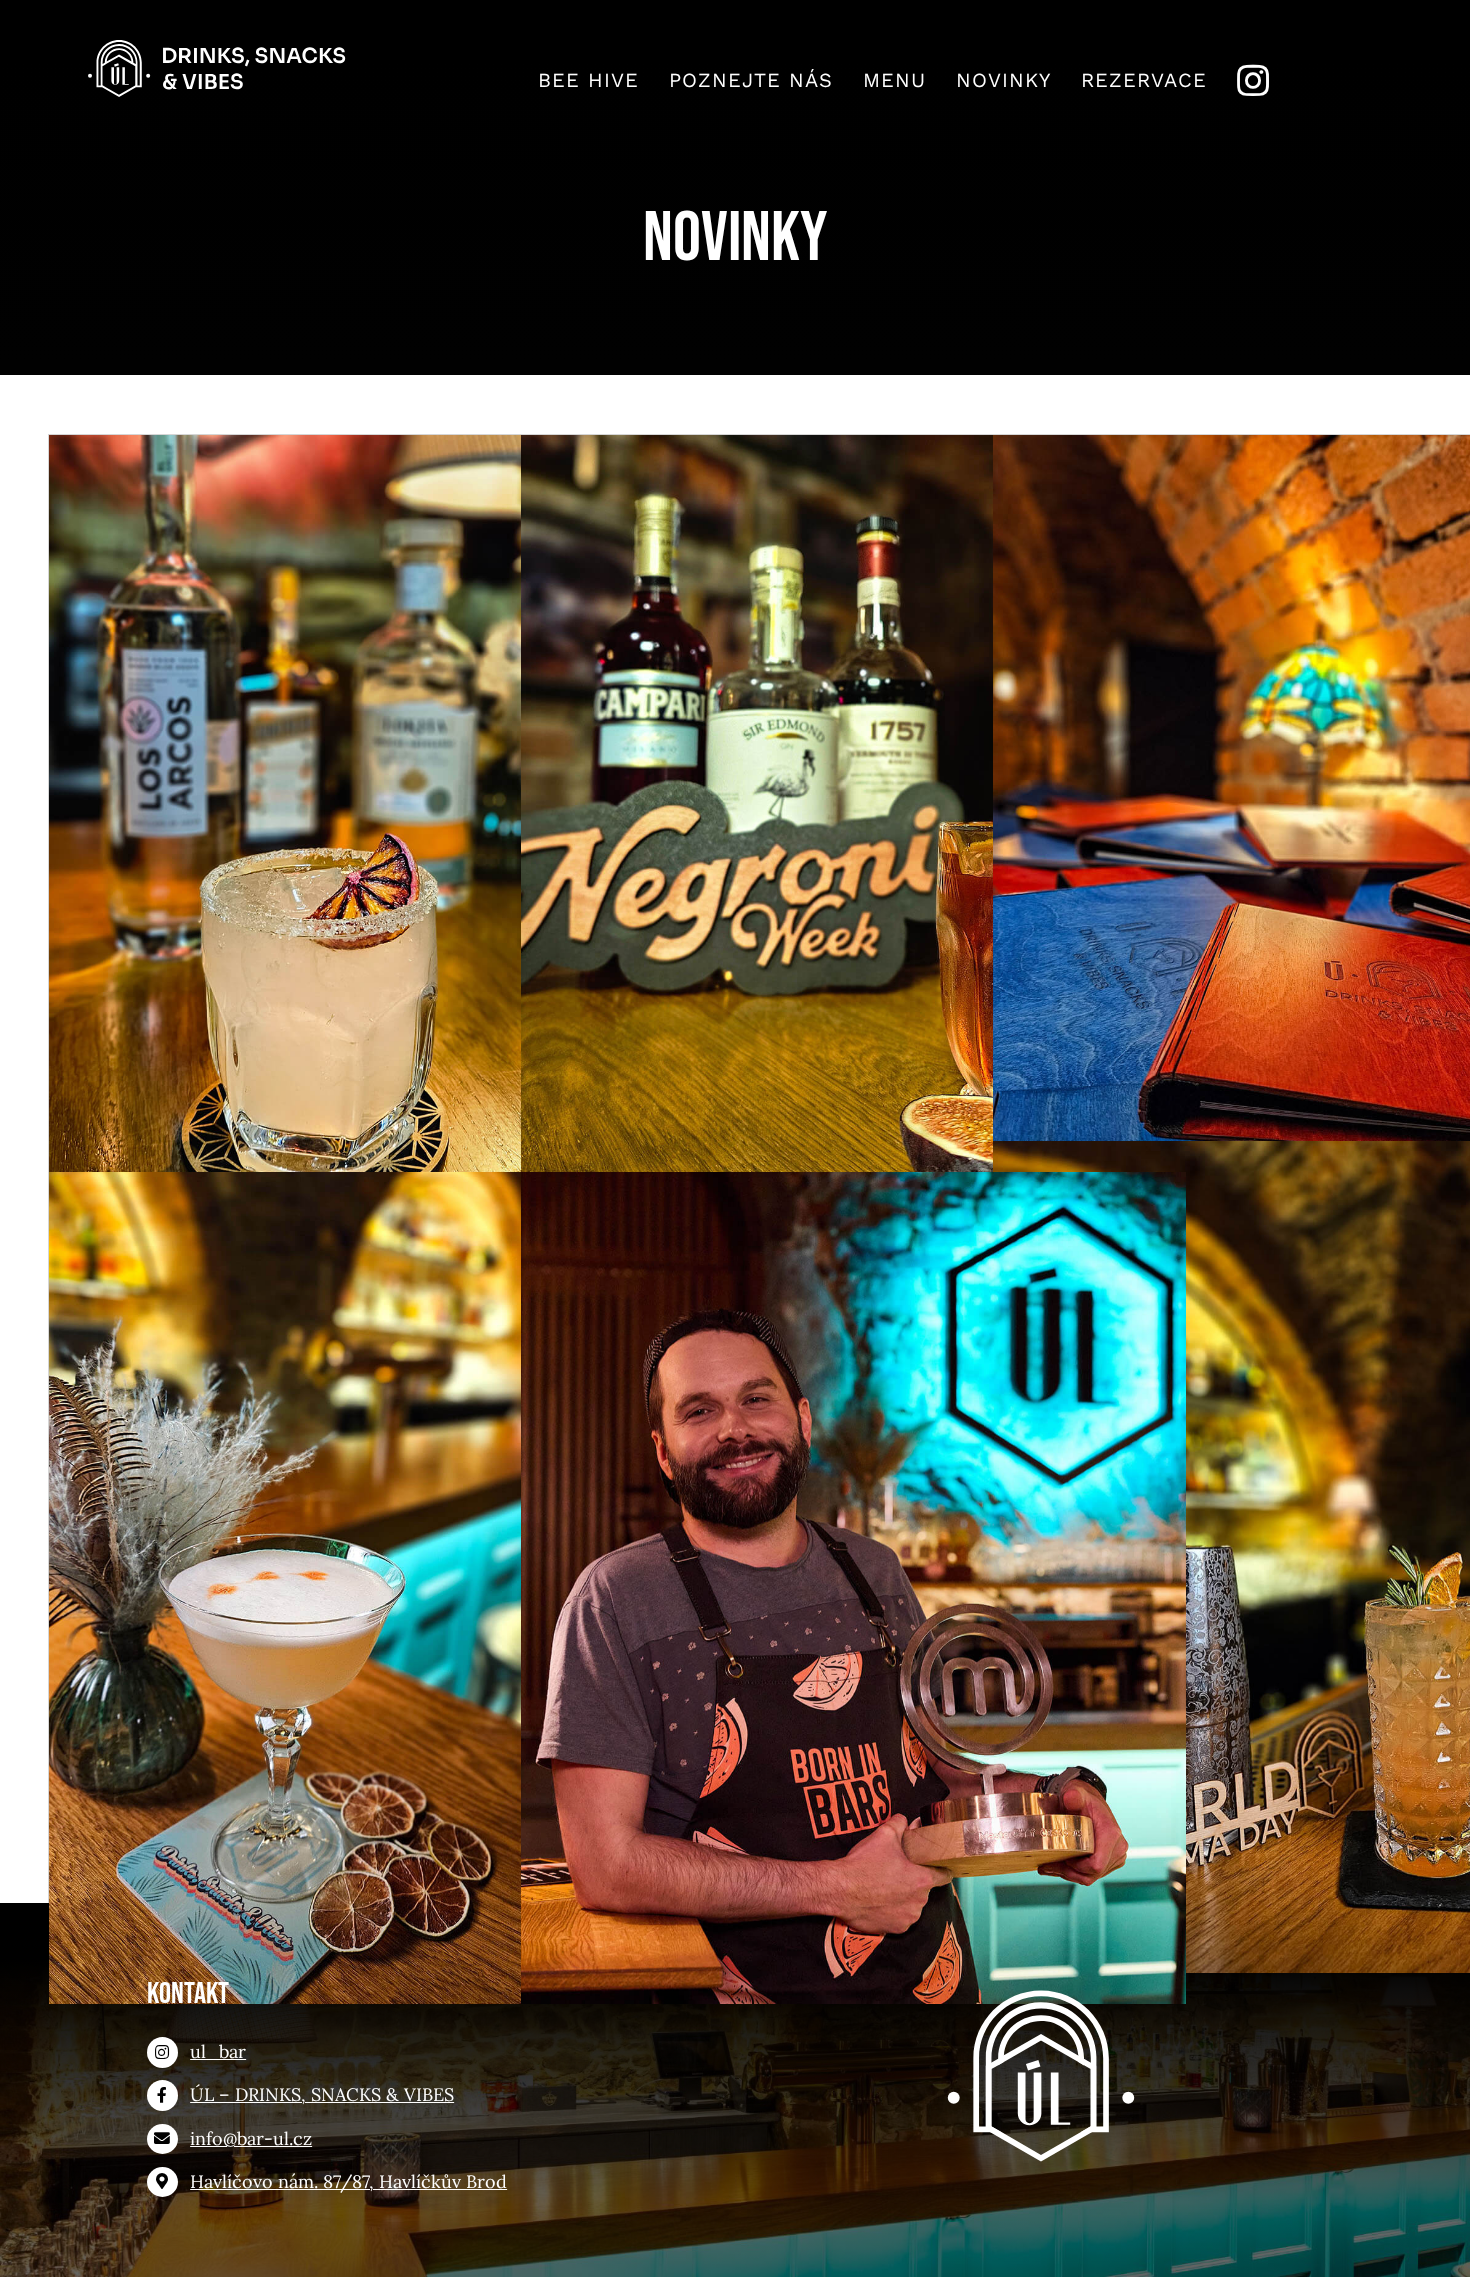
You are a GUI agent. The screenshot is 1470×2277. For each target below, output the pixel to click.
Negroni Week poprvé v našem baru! (853, 816)
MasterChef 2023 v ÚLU (853, 1553)
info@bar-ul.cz (251, 2138)
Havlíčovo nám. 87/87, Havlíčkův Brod (348, 2181)
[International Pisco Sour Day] (382, 1588)
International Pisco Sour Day (381, 1553)
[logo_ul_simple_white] (1041, 1984)
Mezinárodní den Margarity (381, 816)
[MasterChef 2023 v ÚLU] (854, 1588)
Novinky (381, 888)
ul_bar (218, 2051)
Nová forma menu (1325, 816)
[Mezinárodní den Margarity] (382, 851)
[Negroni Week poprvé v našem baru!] (854, 851)
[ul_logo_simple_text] (219, 48)
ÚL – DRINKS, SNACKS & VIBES (322, 2094)
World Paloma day (1325, 1522)
